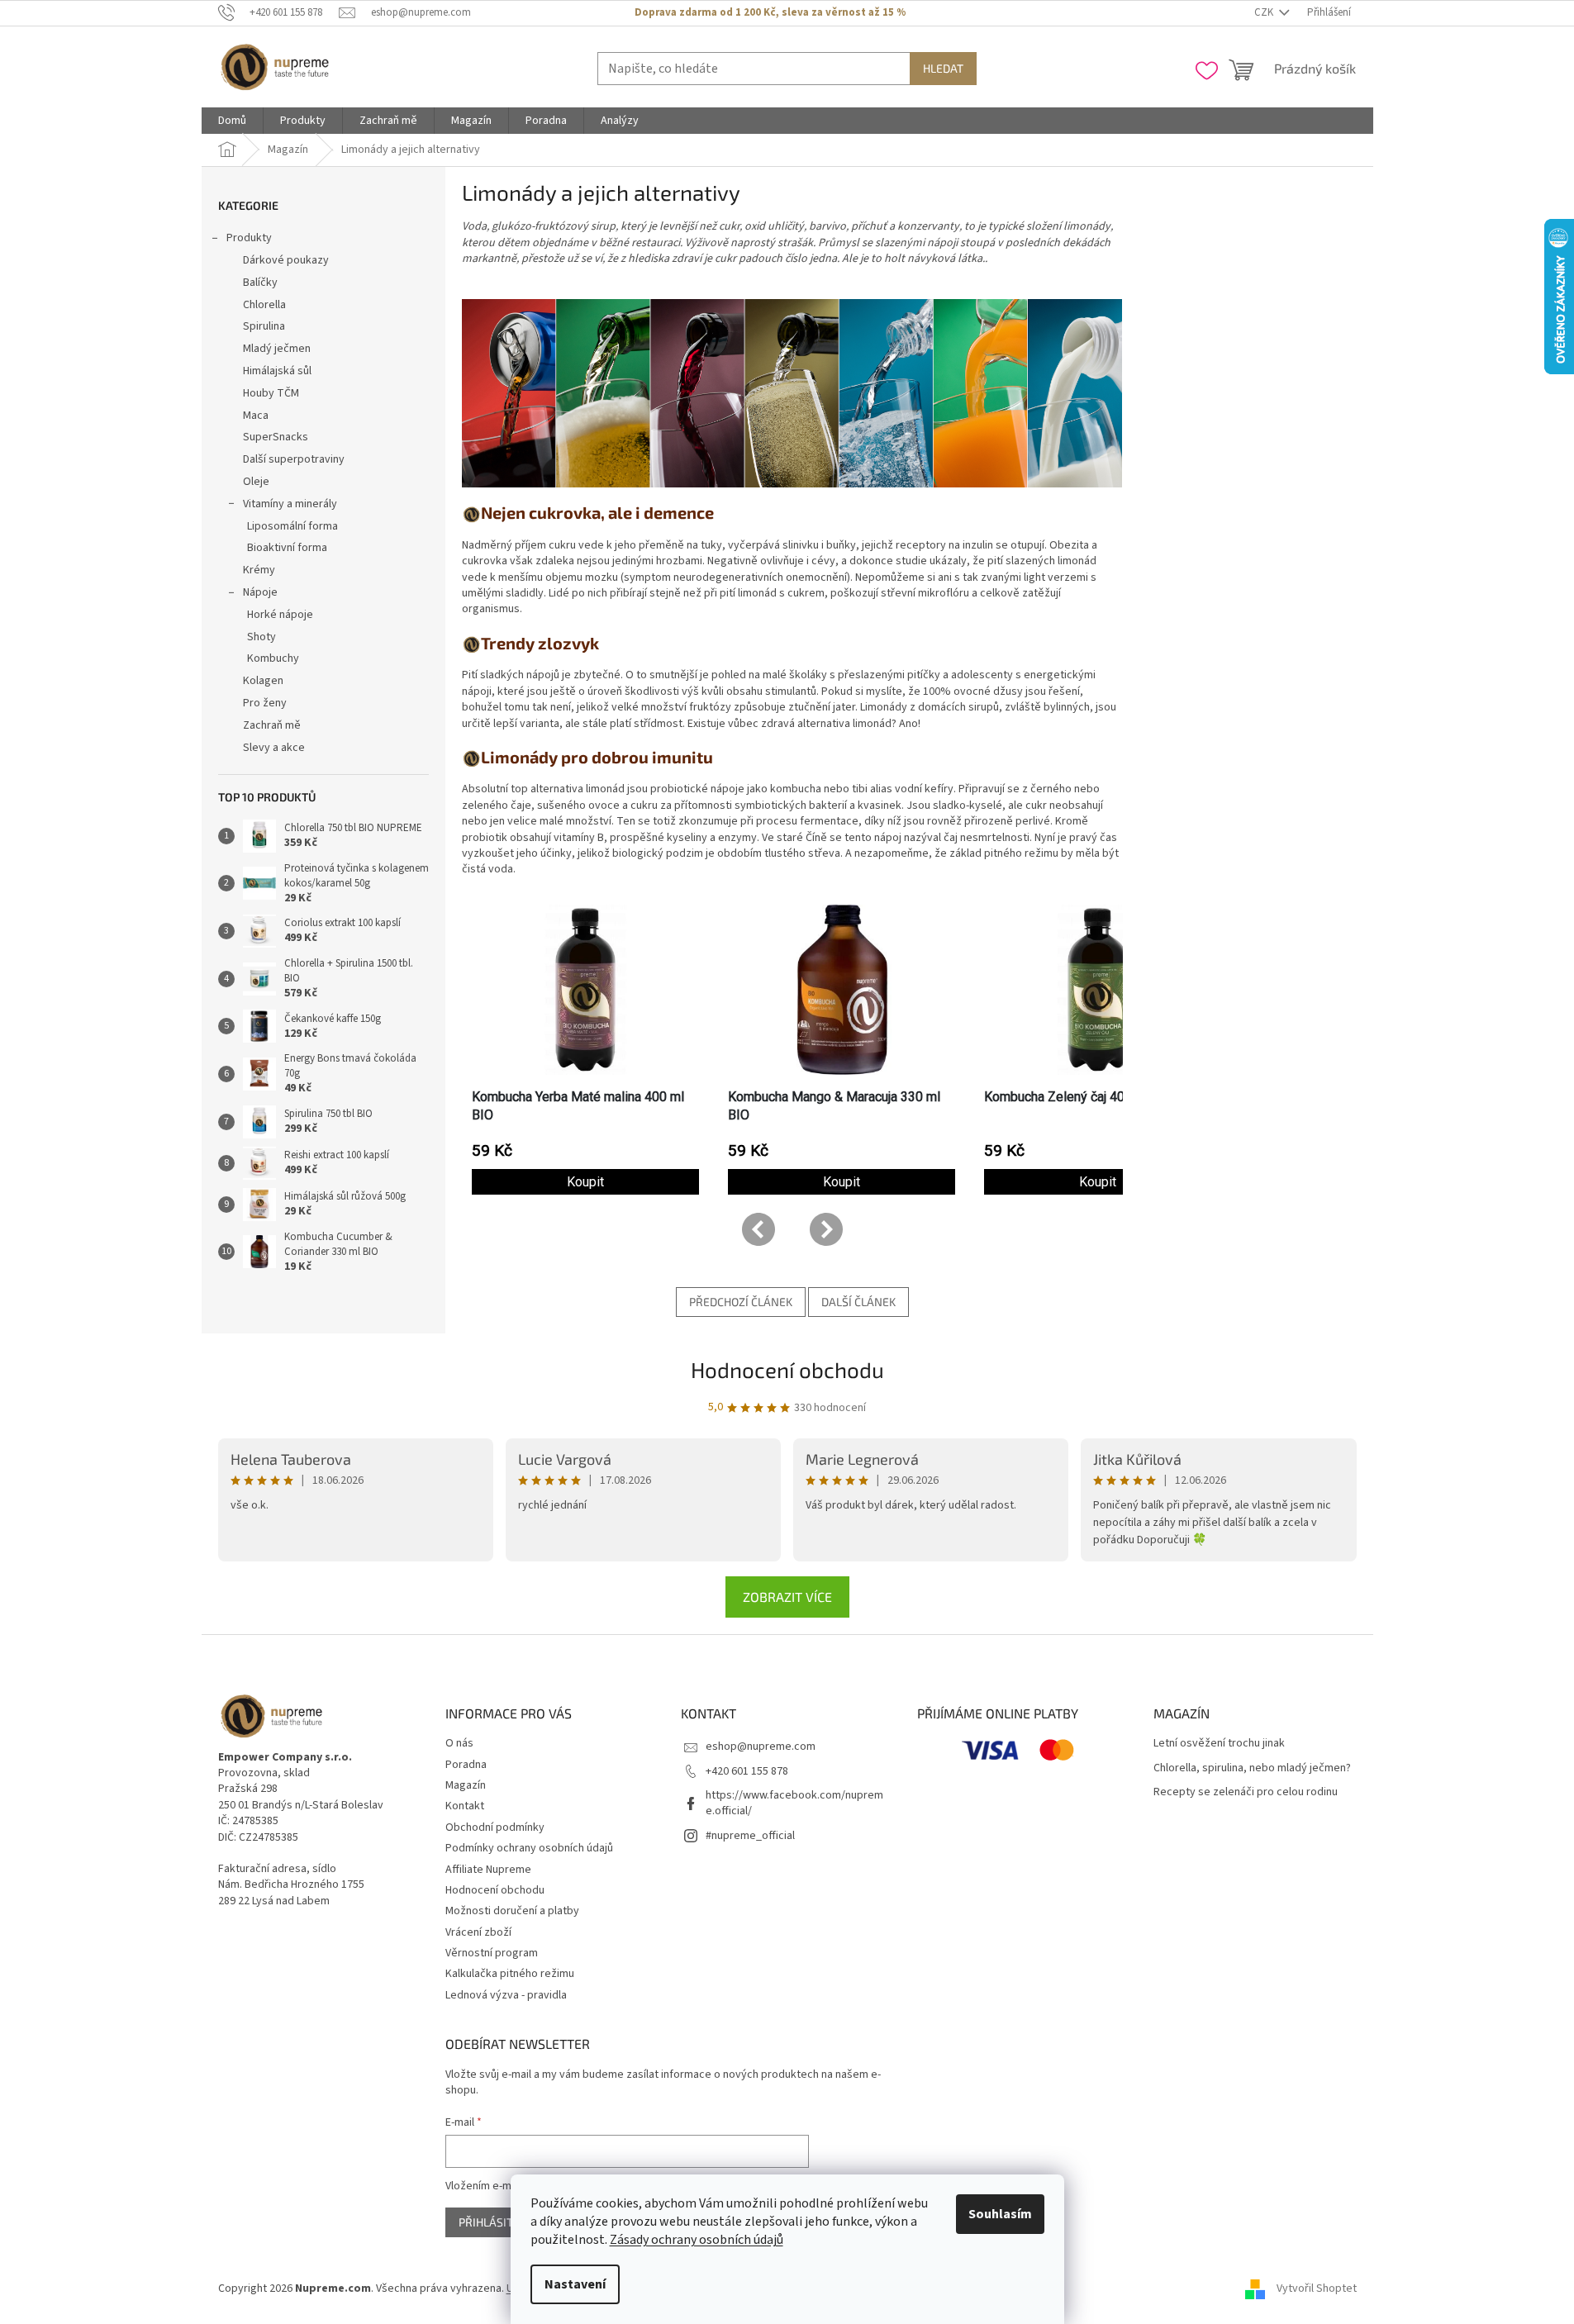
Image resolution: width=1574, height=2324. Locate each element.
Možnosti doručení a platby (512, 1911)
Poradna (466, 1765)
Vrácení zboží (478, 1932)
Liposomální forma (292, 526)
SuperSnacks (276, 437)
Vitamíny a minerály (290, 504)
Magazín (466, 1785)
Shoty (262, 637)
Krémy (259, 570)
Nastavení (575, 2284)
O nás (459, 1743)
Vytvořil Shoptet (1317, 2288)
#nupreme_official (750, 1836)
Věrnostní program (492, 1953)
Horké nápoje (280, 615)
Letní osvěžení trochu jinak (1219, 1744)
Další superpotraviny (294, 459)
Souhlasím (1000, 2214)
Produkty (249, 238)
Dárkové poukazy (286, 260)
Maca (256, 416)
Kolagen (263, 681)
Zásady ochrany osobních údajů (697, 2240)
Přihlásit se (494, 2222)
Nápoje (260, 592)
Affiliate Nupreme (488, 1870)
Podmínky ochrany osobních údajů (529, 1848)
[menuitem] (232, 121)
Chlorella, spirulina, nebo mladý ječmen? (1252, 1768)
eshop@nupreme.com (761, 1747)
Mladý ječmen (277, 349)
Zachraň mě (272, 725)
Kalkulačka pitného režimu (510, 1974)
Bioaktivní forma (287, 548)
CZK (1265, 12)
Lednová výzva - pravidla (506, 1995)
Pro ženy (265, 703)
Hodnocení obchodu (787, 1369)
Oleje (256, 482)
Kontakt (465, 1806)
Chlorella (264, 305)
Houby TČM (271, 393)
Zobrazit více (787, 1597)
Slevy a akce (274, 748)
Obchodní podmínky (495, 1827)
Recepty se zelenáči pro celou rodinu (1246, 1792)
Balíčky (260, 283)
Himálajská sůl (277, 371)
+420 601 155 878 (747, 1771)
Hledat (943, 68)
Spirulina (264, 326)
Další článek (858, 1302)
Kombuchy (273, 658)
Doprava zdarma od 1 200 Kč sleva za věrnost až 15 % (770, 12)
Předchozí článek (741, 1302)
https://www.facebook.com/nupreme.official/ (794, 1803)
